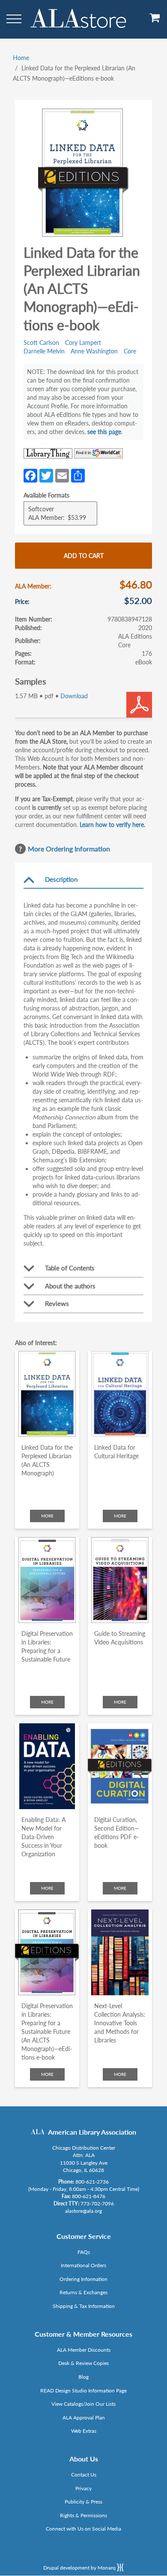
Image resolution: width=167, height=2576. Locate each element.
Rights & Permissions (83, 2515)
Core (130, 351)
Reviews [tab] (57, 1303)
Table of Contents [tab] (70, 1268)
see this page (104, 432)
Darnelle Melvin (44, 351)
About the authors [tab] (70, 1286)
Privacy (83, 2488)
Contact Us (84, 2475)
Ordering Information (83, 2279)
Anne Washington (94, 351)
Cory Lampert (83, 342)
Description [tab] (61, 879)
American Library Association (92, 2132)
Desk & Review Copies (83, 2363)
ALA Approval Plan (84, 2418)
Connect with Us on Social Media (83, 2529)
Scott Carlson (41, 342)
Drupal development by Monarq (80, 2568)
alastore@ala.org (83, 2211)
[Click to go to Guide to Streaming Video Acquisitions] (120, 1580)
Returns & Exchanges (83, 2292)
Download (74, 696)
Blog (83, 2377)
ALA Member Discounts (84, 2350)
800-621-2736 (92, 2182)
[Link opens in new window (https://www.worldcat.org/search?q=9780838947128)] (98, 453)
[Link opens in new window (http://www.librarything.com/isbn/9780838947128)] (48, 453)
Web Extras (84, 2431)
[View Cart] (155, 21)
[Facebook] (30, 475)
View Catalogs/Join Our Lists (83, 2404)
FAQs (84, 2252)
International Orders (83, 2265)
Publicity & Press (83, 2502)
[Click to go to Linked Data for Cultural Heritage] (120, 1394)
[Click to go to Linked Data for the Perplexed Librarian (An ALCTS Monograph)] (47, 1394)
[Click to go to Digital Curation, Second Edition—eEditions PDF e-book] (120, 1766)
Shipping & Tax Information (84, 2306)
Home (21, 58)
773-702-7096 (97, 2203)
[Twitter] (46, 475)
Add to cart (84, 556)
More (47, 1516)
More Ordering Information (69, 849)
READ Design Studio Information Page (83, 2390)
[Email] (62, 475)
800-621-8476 (89, 2196)
